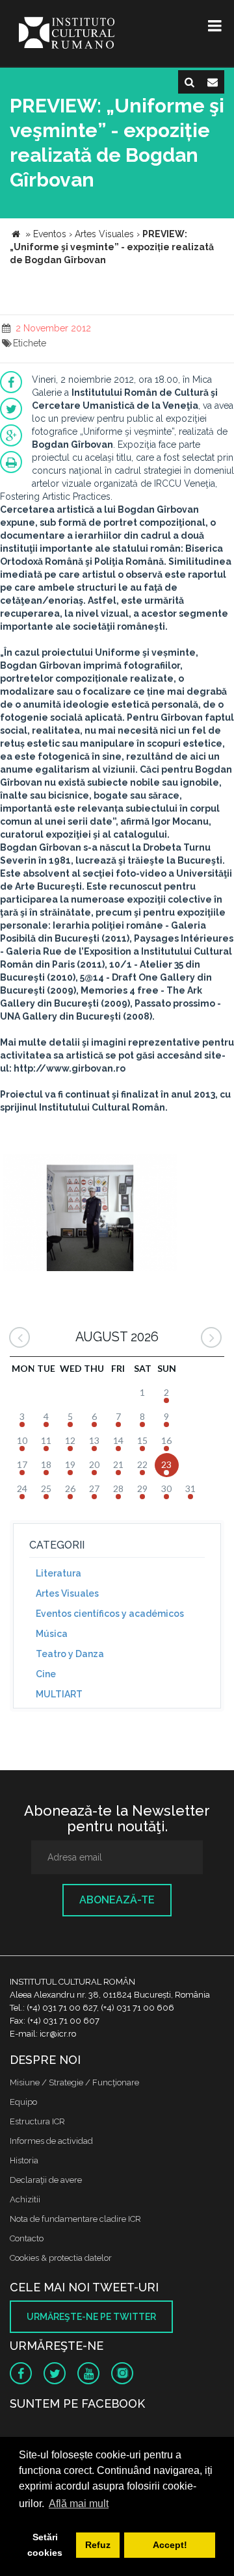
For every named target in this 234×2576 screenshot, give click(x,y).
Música (52, 1634)
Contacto (27, 2238)
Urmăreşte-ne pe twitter (91, 2317)
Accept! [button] (170, 2545)
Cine (46, 1674)
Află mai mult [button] (79, 2504)
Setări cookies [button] (45, 2545)
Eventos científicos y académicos (110, 1614)
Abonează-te (117, 1900)
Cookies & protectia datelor (61, 2258)
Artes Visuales (67, 1593)
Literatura (58, 1573)
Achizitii (25, 2199)
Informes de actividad (51, 2141)
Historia (24, 2160)
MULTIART (59, 1694)
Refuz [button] (98, 2545)
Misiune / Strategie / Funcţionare (74, 2082)
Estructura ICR (37, 2121)
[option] (90, 1214)
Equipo (23, 2102)
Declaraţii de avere (46, 2180)
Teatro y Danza (70, 1654)
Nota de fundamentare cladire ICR (75, 2219)
